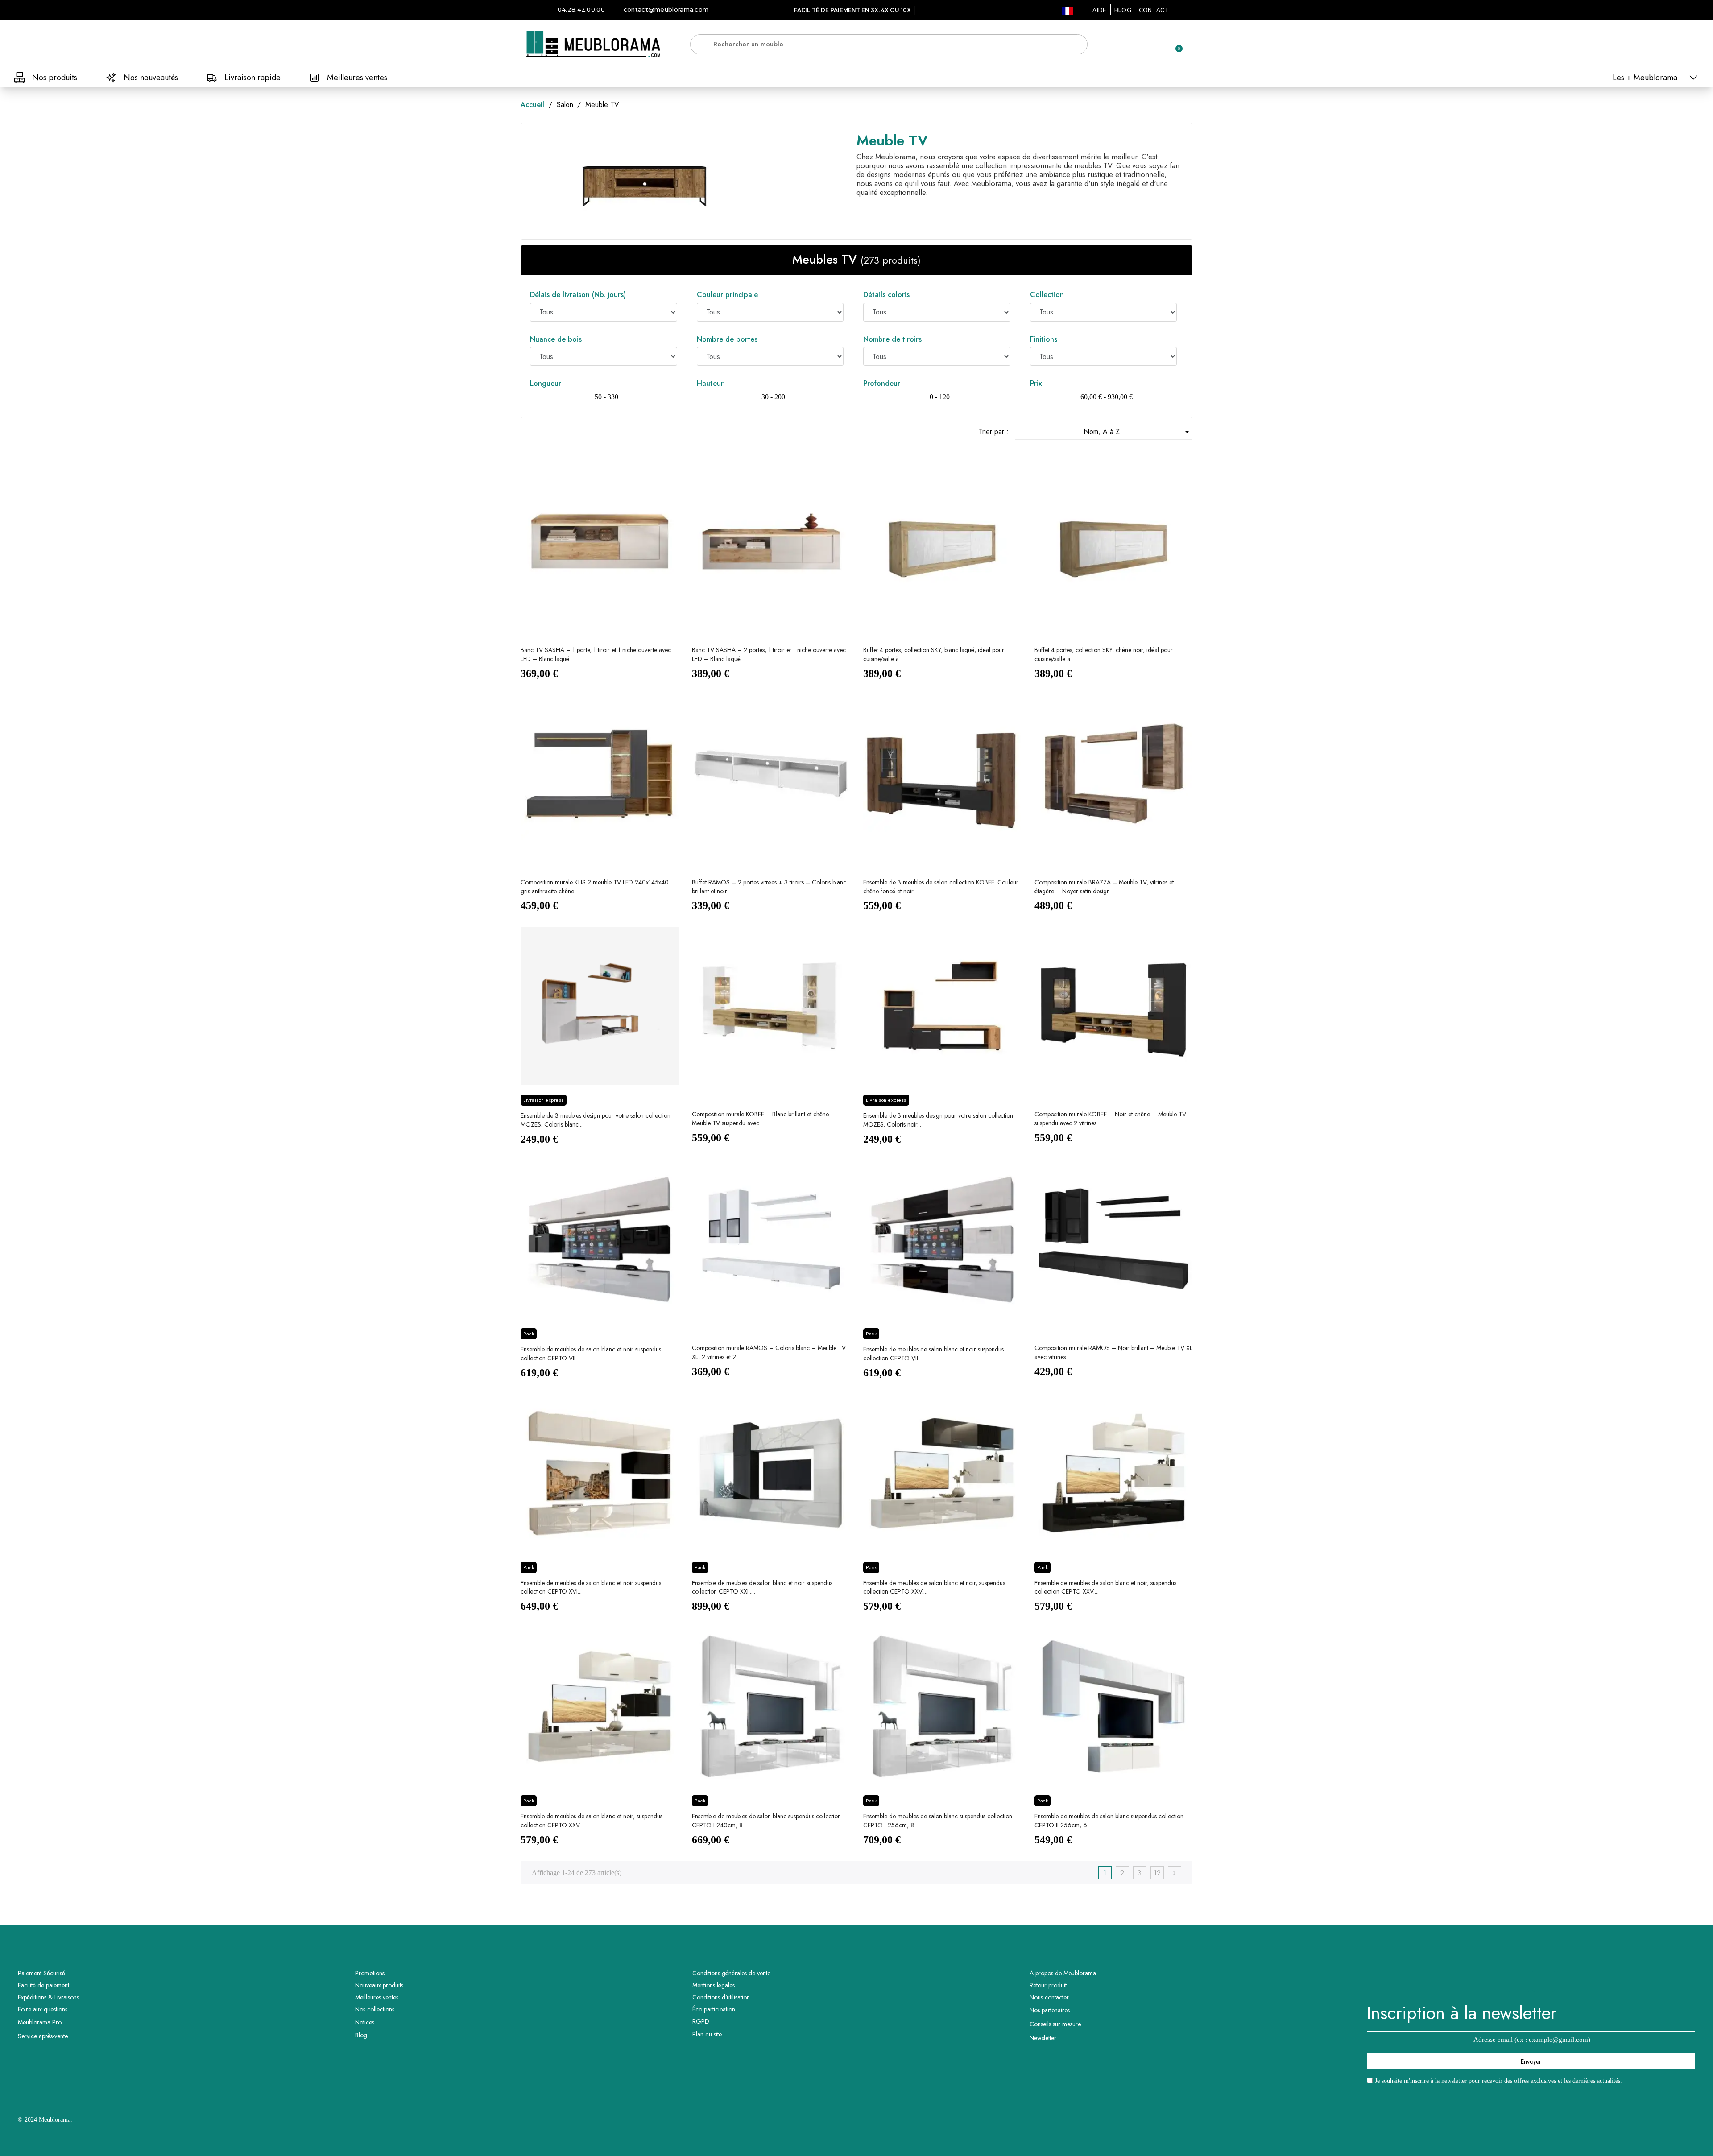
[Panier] (1175, 44)
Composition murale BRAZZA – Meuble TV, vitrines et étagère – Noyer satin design (1104, 887)
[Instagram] (1543, 1981)
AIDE (1099, 10)
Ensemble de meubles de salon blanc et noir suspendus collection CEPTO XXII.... (762, 1587)
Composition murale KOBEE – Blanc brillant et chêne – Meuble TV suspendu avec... (763, 1119)
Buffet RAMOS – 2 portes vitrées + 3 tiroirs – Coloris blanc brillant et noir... (769, 887)
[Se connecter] (1144, 45)
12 (1157, 1873)
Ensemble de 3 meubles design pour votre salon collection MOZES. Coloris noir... (938, 1120)
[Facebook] (1519, 1981)
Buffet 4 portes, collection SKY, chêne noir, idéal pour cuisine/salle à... (1104, 654)
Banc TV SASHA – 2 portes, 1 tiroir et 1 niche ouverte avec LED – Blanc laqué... (769, 654)
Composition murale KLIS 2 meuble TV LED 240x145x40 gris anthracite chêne (595, 887)
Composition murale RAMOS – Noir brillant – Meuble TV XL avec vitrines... (1113, 1352)
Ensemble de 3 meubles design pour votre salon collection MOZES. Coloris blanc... (596, 1120)
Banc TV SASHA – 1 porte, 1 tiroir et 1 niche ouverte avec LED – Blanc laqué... (596, 654)
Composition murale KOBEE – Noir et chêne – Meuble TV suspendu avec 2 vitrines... (1110, 1119)
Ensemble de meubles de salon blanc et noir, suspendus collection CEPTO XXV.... (934, 1587)
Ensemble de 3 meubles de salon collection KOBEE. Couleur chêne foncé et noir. (941, 887)
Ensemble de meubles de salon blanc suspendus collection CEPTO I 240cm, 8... (766, 1821)
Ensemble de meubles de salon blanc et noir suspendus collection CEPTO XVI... (591, 1587)
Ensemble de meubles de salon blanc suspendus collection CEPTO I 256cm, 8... (938, 1821)
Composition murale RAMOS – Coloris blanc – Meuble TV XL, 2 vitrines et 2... (769, 1352)
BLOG (1123, 10)
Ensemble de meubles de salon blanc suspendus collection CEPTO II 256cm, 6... (1109, 1821)
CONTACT (1154, 10)
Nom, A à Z (1138, 432)
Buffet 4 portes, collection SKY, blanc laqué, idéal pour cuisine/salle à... (934, 654)
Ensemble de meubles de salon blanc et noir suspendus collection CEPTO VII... (591, 1354)
